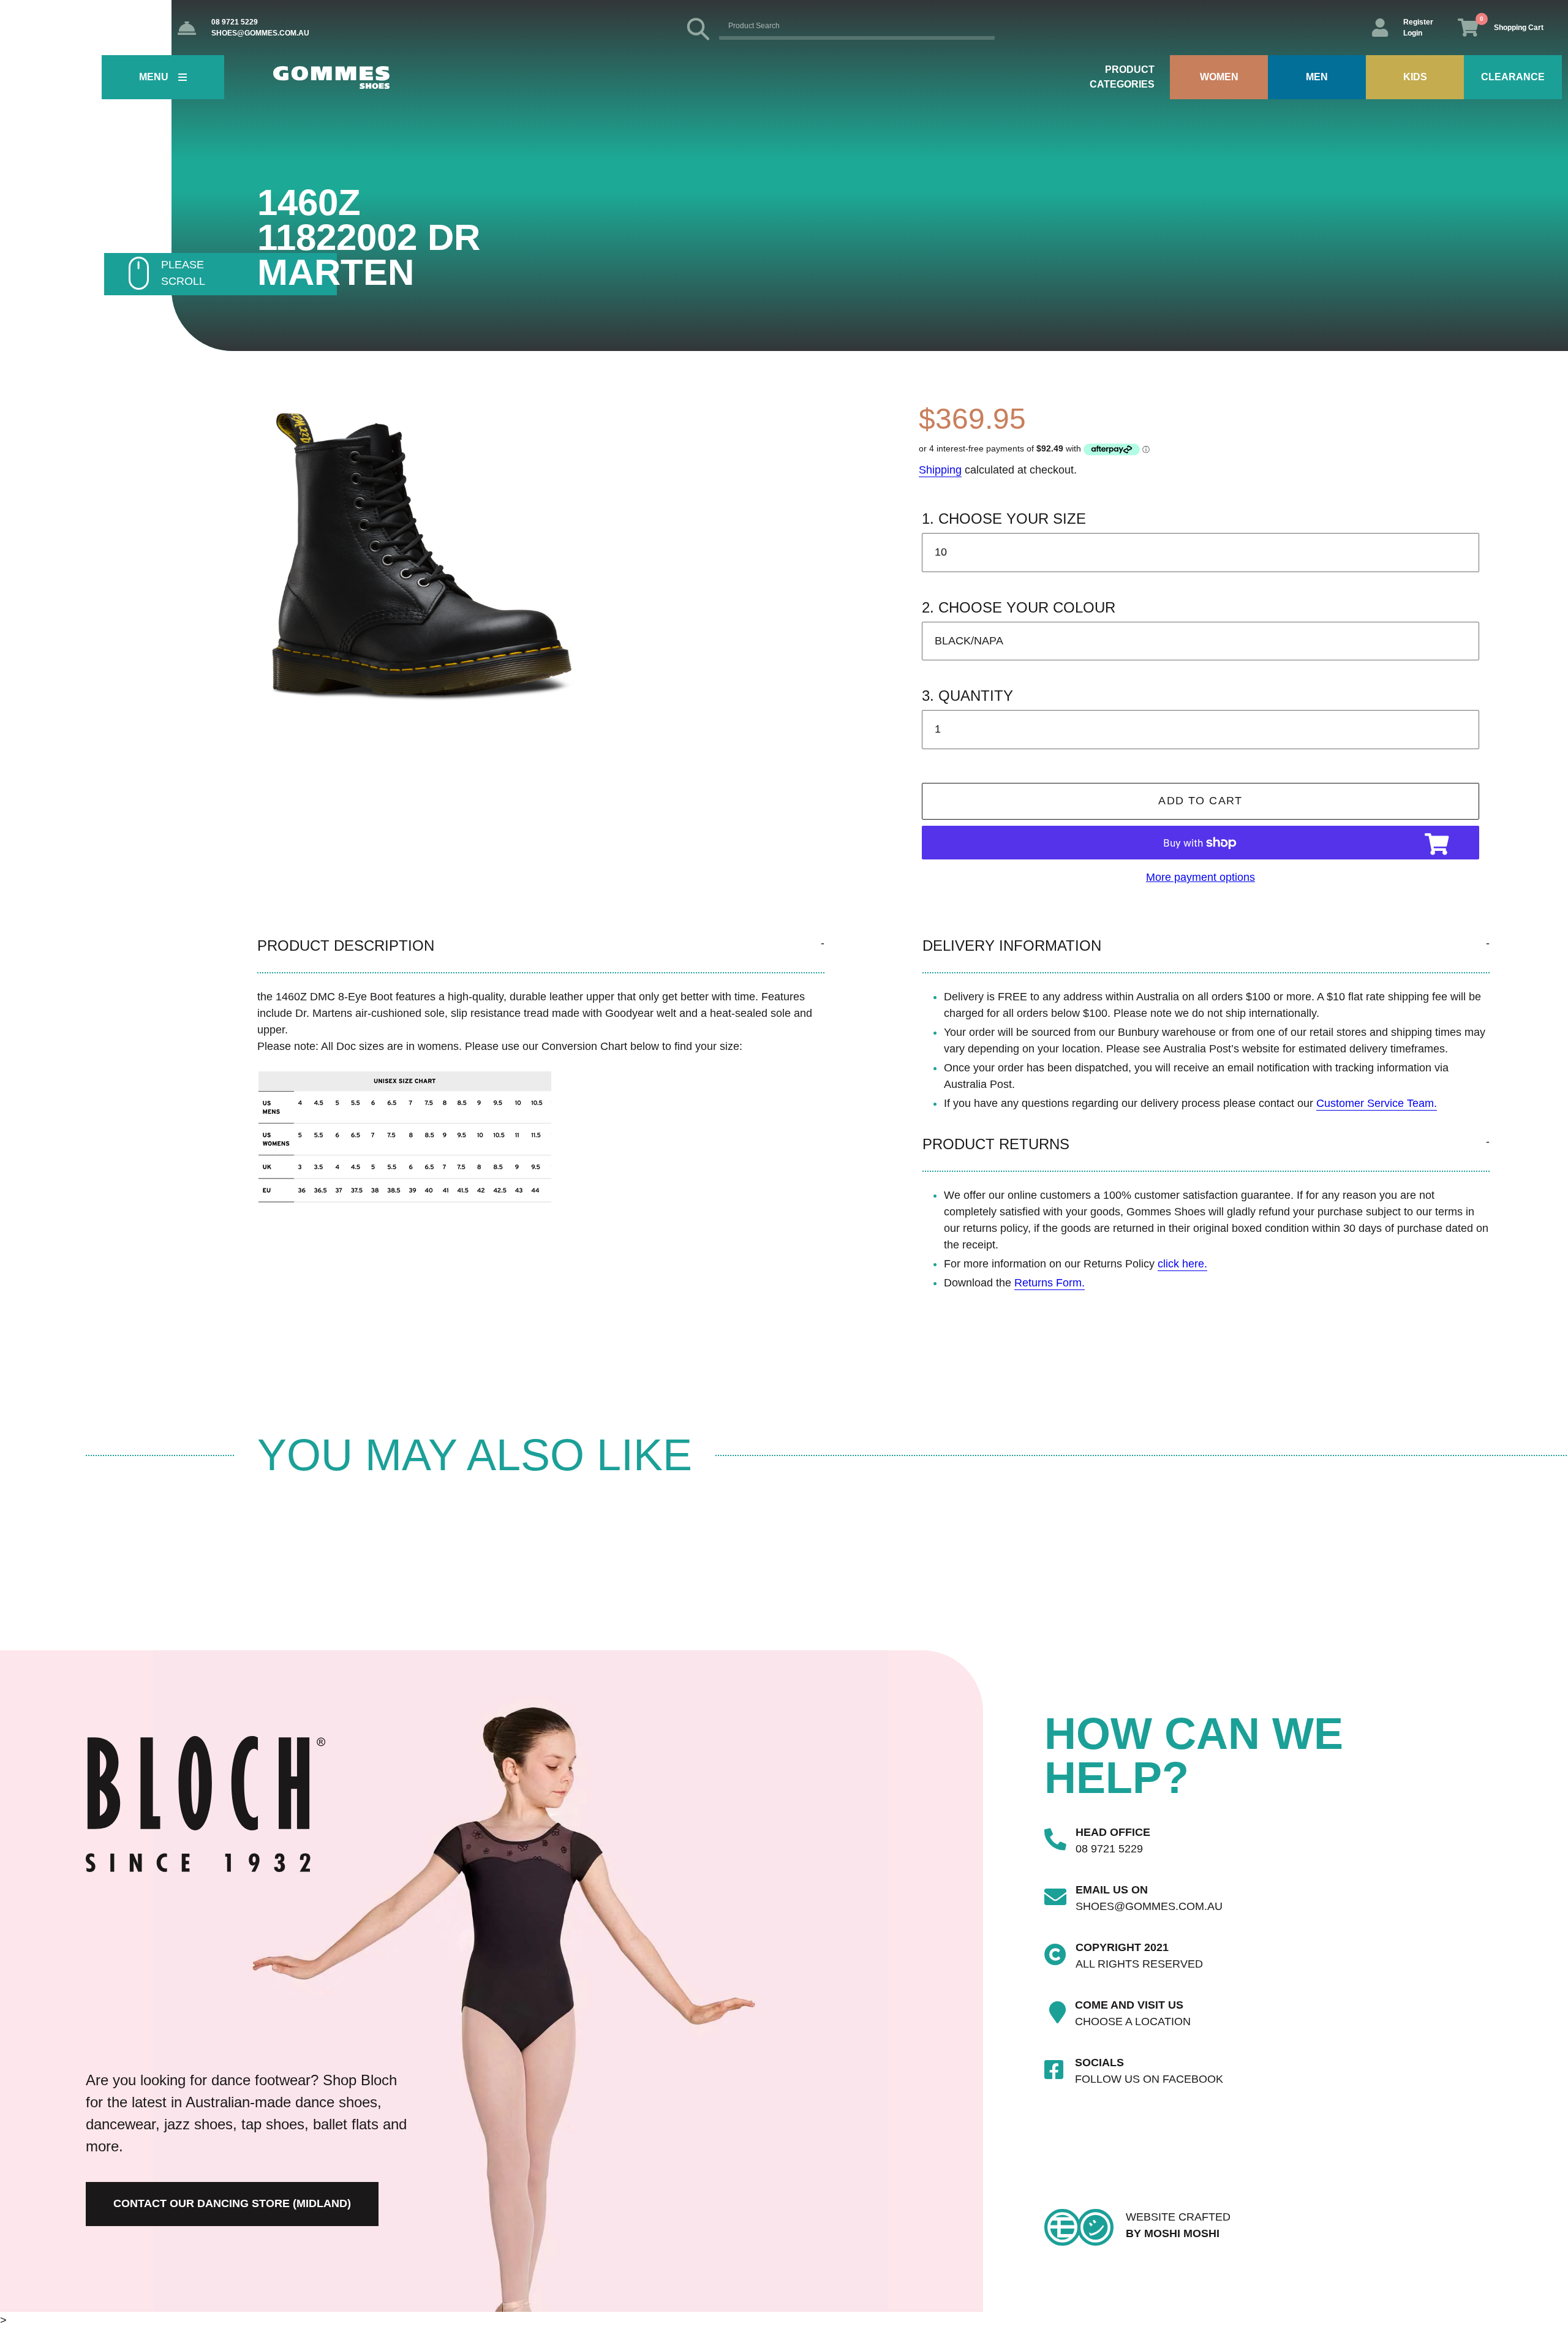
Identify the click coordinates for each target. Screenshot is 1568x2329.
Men (1317, 77)
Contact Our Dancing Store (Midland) (232, 2203)
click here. (1182, 1264)
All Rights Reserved (1139, 1964)
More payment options (1200, 877)
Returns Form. (1050, 1283)
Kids (1415, 77)
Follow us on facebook (1149, 2079)
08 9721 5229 (235, 22)
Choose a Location (1133, 2021)
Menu (154, 77)
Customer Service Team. (1377, 1103)
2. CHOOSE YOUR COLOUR (1019, 607)
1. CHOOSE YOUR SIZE (1004, 519)
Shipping (940, 470)
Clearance (1513, 77)
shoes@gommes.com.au (260, 33)
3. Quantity (967, 696)
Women (1219, 77)
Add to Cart (1200, 801)
